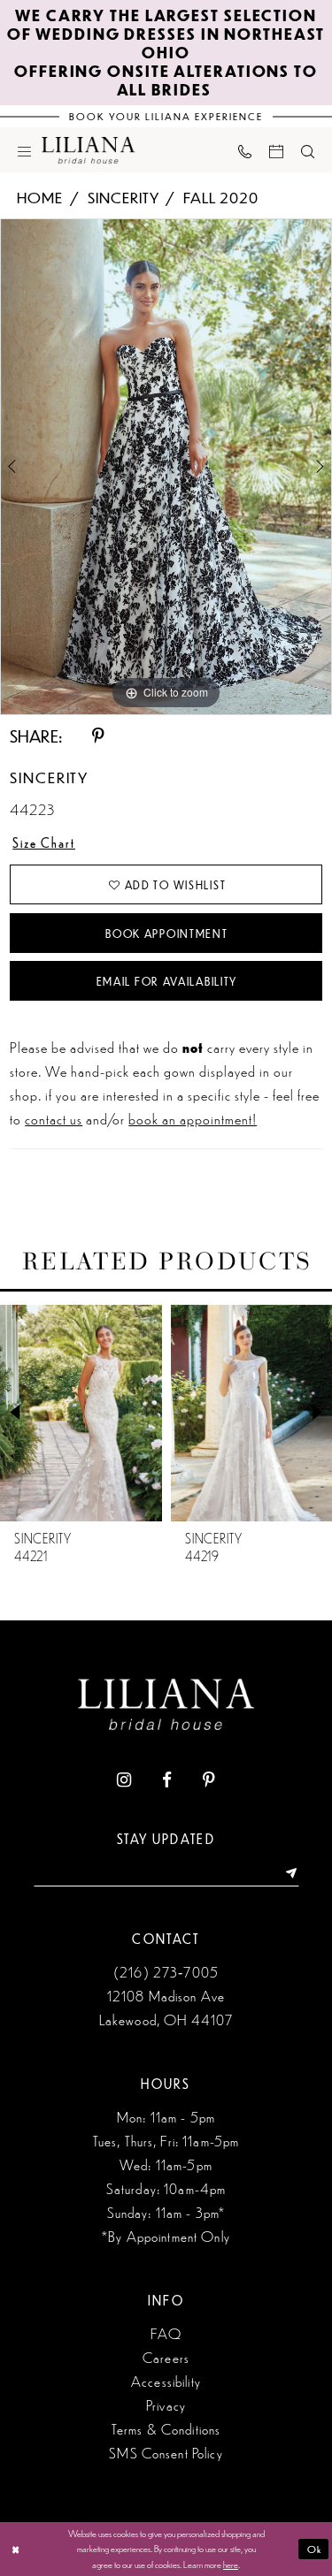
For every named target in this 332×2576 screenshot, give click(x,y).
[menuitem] (24, 150)
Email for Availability (167, 981)
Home (40, 197)
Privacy (166, 2405)
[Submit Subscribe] (286, 1873)
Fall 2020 (221, 197)
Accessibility (166, 2381)
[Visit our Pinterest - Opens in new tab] (209, 1780)
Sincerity (124, 197)
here (231, 2564)
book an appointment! (193, 1118)
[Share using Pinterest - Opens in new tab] (99, 736)
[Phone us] (245, 150)
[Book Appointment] (276, 150)
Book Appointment (166, 934)
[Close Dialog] (15, 2549)
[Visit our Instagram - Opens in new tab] (124, 1780)
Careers (166, 2357)
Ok (315, 2549)
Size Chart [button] (44, 842)
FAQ (166, 2333)
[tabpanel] (166, 467)
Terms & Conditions (166, 2429)
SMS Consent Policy (166, 2453)
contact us (54, 1118)
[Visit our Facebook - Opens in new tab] (167, 1780)
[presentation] (135, 1413)
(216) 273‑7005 (166, 1972)
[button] (24, 150)
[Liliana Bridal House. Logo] (89, 150)
